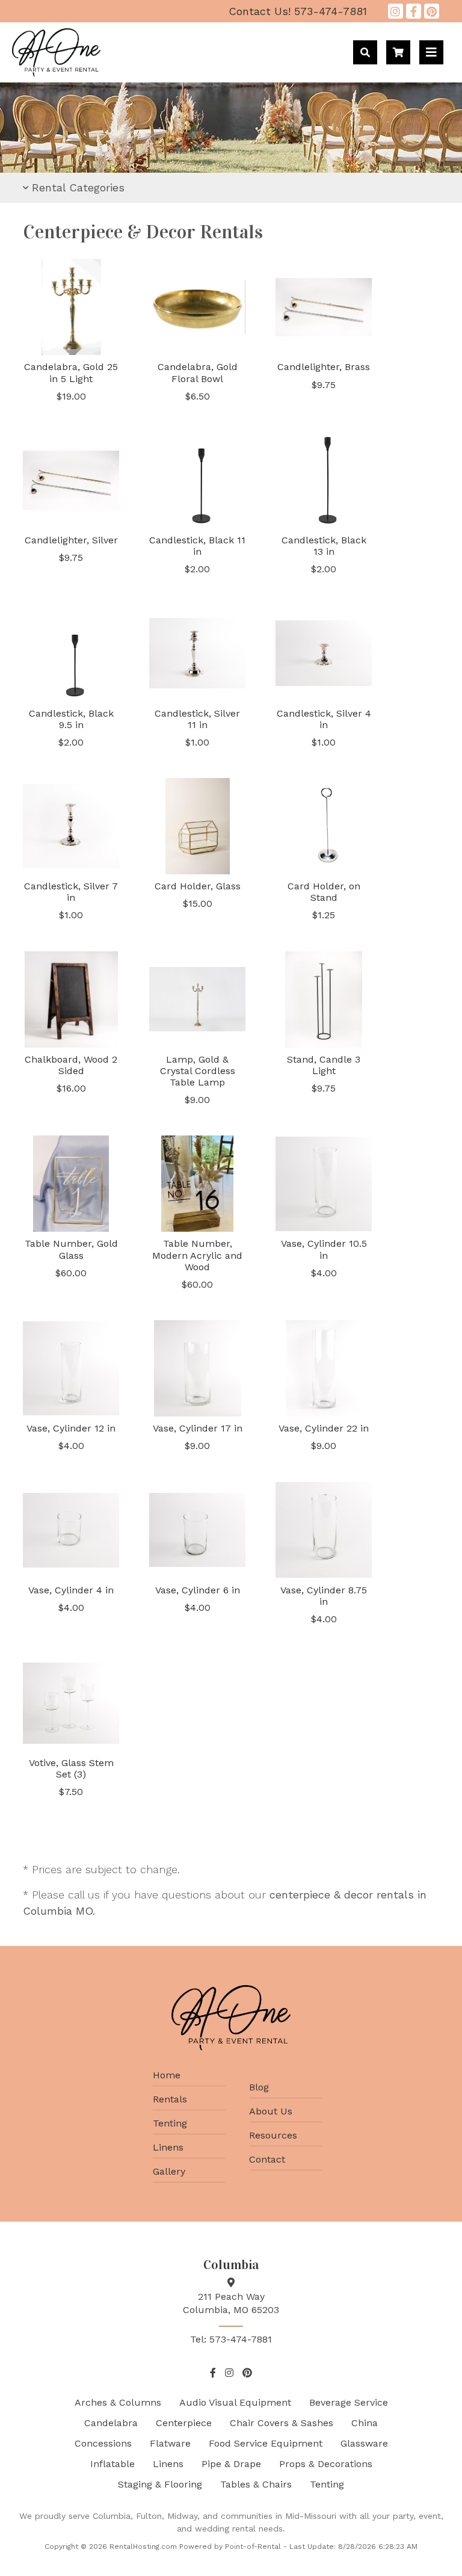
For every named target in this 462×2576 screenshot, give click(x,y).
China (365, 2423)
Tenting (170, 2123)
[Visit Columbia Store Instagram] (396, 11)
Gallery (169, 2171)
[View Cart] (398, 52)
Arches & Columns (118, 2402)
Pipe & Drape (231, 2464)
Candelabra (111, 2423)
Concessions (103, 2443)
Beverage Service (349, 2402)
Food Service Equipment (266, 2443)
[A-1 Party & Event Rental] (56, 73)
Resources (273, 2135)
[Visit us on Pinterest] (432, 11)
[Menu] (431, 52)
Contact (267, 2159)
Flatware (170, 2443)
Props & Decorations (326, 2464)
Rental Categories (78, 187)
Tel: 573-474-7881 (231, 2339)
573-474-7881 (298, 11)
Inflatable (112, 2464)
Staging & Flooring (160, 2484)
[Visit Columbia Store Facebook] (414, 11)
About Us (271, 2111)
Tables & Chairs (256, 2484)
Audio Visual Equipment (235, 2402)
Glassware (364, 2443)
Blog (259, 2087)
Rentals (170, 2099)
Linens (168, 2147)
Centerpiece (184, 2423)
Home (167, 2075)
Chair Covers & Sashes (282, 2423)
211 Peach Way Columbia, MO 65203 (231, 2303)
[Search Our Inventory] (365, 52)
